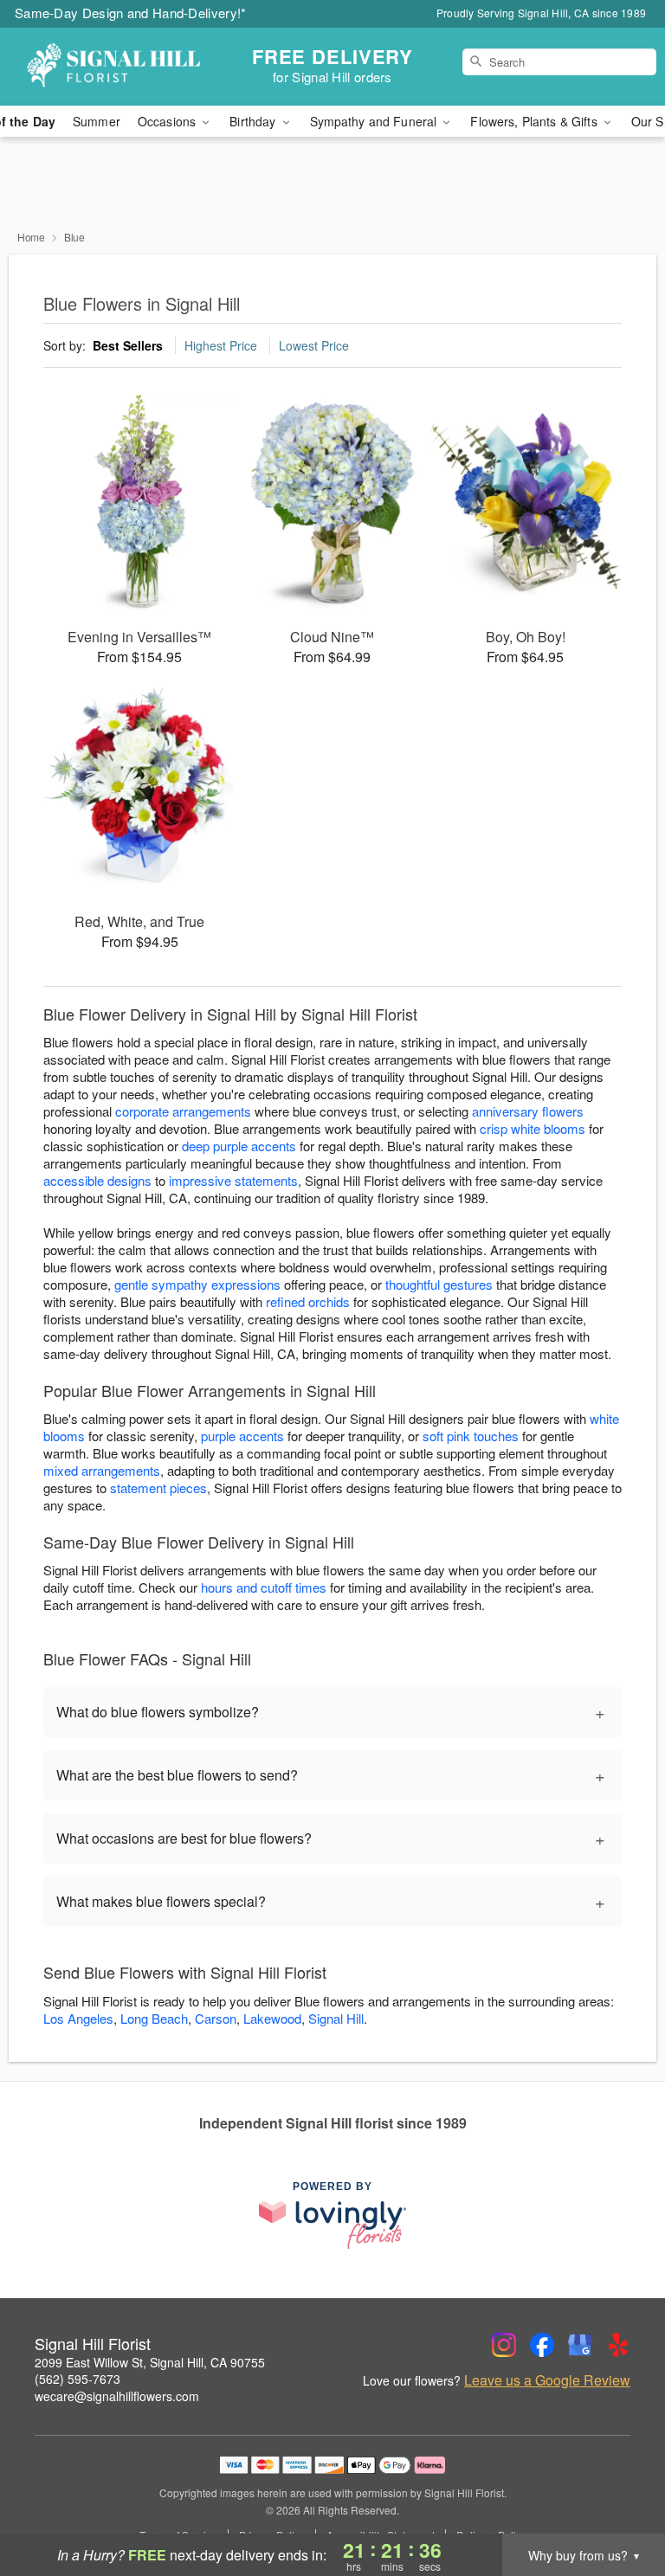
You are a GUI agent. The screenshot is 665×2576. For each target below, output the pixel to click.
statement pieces (158, 1488)
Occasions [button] (168, 121)
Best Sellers (128, 345)
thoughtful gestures (439, 1284)
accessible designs (97, 1180)
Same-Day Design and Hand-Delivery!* (131, 13)
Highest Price (221, 345)
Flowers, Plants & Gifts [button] (535, 121)
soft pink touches (471, 1436)
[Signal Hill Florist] (114, 67)
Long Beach (154, 2018)
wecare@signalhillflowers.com (117, 2396)
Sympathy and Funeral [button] (375, 121)
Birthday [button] (254, 121)
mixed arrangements (102, 1470)
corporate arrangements (183, 1111)
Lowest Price (314, 345)
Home (31, 237)
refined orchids (308, 1301)
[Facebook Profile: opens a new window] (542, 2345)
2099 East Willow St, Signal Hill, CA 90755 (150, 2362)
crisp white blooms (533, 1128)
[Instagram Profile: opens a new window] (504, 2345)
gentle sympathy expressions (197, 1284)
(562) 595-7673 (77, 2379)
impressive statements (233, 1180)
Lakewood (272, 2018)
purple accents (242, 1436)
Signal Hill (336, 2018)
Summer (97, 121)
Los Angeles (78, 2018)
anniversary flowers (528, 1111)
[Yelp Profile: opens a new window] (618, 2345)
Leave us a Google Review (547, 2380)
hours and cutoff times (264, 1587)
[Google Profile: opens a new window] (580, 2345)
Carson (216, 2018)
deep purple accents (239, 1146)
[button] (620, 2502)
